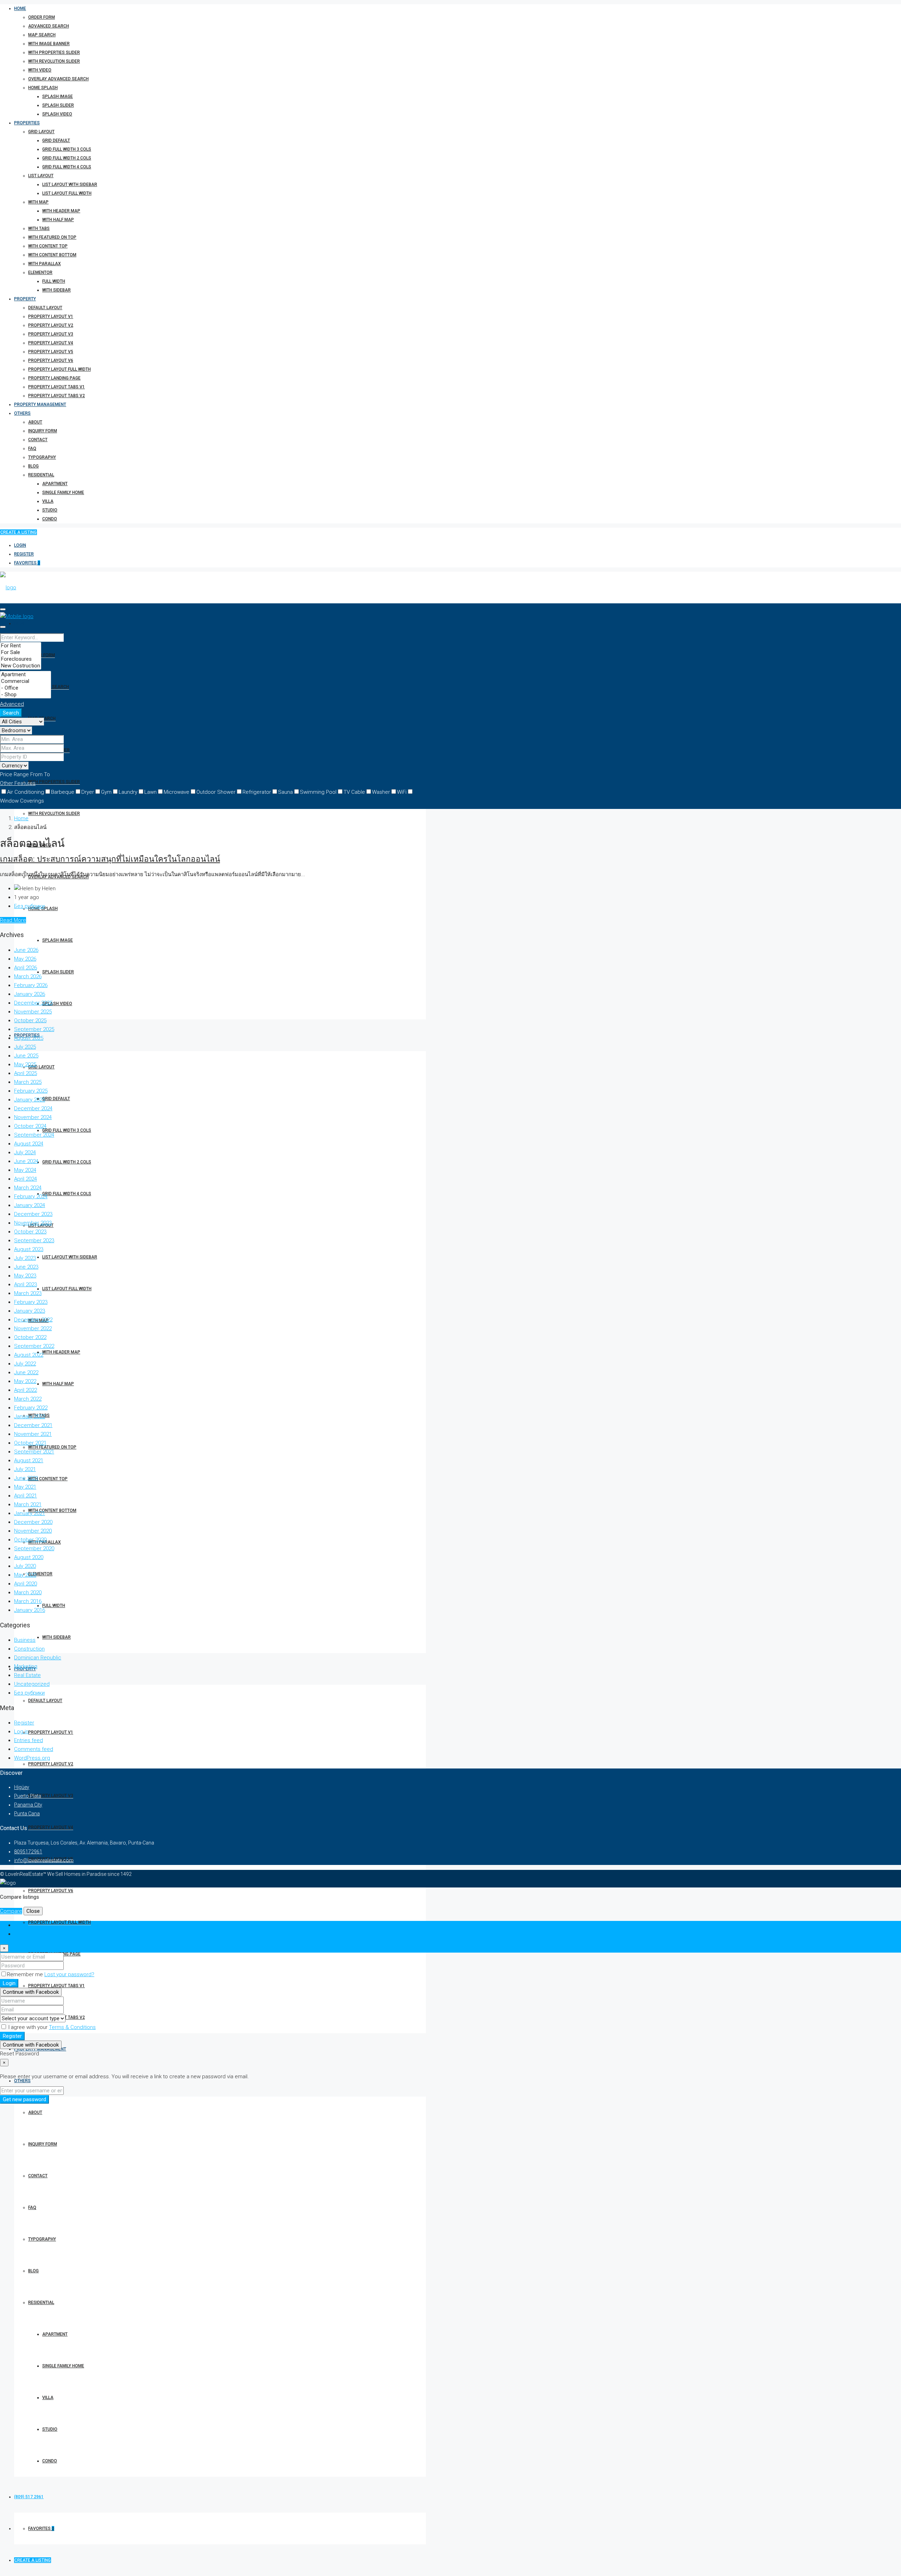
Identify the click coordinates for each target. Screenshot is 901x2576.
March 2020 (28, 1592)
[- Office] (26, 688)
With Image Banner (49, 44)
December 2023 (33, 1214)
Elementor (40, 272)
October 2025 (30, 1020)
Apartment (55, 484)
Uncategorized (32, 1684)
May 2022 (25, 1381)
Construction (29, 1649)
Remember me (26, 1974)
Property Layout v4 (51, 343)
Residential (41, 475)
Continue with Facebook (31, 1992)
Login (20, 545)
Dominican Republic (38, 1658)
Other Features (18, 783)
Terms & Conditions (72, 2027)
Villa (48, 501)
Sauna (285, 792)
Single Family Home (63, 492)
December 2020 (33, 1522)
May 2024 (25, 1170)
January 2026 (30, 994)
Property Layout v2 (51, 325)
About (35, 422)
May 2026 (25, 959)
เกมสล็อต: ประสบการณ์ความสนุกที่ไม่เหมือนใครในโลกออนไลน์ (110, 859)
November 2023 (33, 1223)
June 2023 (26, 1267)
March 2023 (28, 1293)
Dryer (88, 792)
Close (33, 1911)
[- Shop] (26, 695)
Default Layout (45, 308)
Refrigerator (257, 792)
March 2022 (28, 1399)
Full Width (54, 281)
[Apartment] (26, 675)
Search (11, 713)
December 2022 (33, 1320)
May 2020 (25, 1575)
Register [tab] (24, 1934)
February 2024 (31, 1196)
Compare (11, 1911)
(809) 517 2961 (29, 2497)
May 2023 (25, 1276)
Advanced (12, 704)
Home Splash (43, 88)
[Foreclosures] (21, 659)
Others (22, 413)
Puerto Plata (28, 1796)
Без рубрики (29, 906)
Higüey (22, 1787)
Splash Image (58, 96)
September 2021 (34, 1452)
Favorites (27, 563)
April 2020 (26, 1584)
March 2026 (28, 976)
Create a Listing (18, 532)
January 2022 (30, 1416)
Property (25, 299)
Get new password (24, 2099)
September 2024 (34, 1135)
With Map (38, 202)
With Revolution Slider (54, 61)
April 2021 (26, 1496)
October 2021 (30, 1443)
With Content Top (48, 246)
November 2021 (33, 1434)
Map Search (42, 35)
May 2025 (25, 1064)
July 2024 (25, 1152)
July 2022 (25, 1364)
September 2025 (34, 1029)
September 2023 (34, 1240)
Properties (27, 123)
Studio (50, 510)
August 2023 (29, 1249)
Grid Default (56, 140)
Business (25, 1640)
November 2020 (33, 1531)
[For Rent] (21, 646)
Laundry (128, 792)
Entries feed (29, 1740)
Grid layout (41, 132)
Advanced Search (49, 26)
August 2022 (29, 1355)
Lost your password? (69, 1974)
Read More (13, 920)
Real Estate (27, 1675)
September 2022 (34, 1346)
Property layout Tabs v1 (56, 387)
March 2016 (28, 1601)
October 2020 (30, 1540)
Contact (38, 440)
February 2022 (31, 1408)
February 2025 (31, 1091)
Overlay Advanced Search (58, 79)
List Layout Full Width (67, 193)
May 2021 (25, 1487)
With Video (40, 70)
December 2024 (33, 1108)
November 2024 (33, 1117)
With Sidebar (56, 290)
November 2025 (33, 1012)
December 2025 (33, 1003)
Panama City (28, 1805)
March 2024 (28, 1188)
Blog (33, 466)
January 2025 (30, 1100)
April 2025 (26, 1073)
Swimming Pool (318, 792)
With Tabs (39, 228)
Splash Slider (58, 105)
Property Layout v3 (51, 334)
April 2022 (26, 1390)
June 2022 (26, 1372)
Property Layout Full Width (59, 369)
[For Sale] (21, 652)
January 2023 (30, 1311)
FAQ (32, 448)
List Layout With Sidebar (70, 184)
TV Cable (354, 792)
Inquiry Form (43, 431)
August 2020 (29, 1557)
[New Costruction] (21, 666)
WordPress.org (32, 1758)
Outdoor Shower (216, 792)
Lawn (150, 792)
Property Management (40, 404)
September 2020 (34, 1548)
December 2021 (33, 1425)
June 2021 (26, 1478)
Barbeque (63, 792)
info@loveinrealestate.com (44, 1860)
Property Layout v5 (51, 352)
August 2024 (29, 1144)
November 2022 (33, 1328)
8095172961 (28, 1852)
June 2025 (26, 1056)
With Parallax (45, 264)
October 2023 (30, 1232)
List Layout (41, 176)
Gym (106, 792)
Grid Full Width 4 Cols (67, 167)
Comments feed (34, 1749)
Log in (21, 1732)
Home (20, 8)
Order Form (42, 17)
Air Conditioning (26, 792)
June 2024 (26, 1161)
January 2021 (30, 1513)
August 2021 (29, 1460)
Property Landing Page (54, 378)
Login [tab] (21, 1925)
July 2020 (25, 1566)
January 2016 (30, 1610)
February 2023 (31, 1302)
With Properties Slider (54, 52)
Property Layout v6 (51, 360)
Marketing (26, 1666)
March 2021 (28, 1504)
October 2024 (30, 1126)
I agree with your (51, 2027)
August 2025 (29, 1038)
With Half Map (58, 220)
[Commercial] (26, 681)
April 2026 (26, 968)
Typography (42, 457)
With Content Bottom (52, 255)
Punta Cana (27, 1814)
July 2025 (25, 1047)
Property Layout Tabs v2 (56, 396)
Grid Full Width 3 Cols (67, 149)
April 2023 (26, 1284)
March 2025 (28, 1082)
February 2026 (31, 985)
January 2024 (30, 1205)
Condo (50, 519)
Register (24, 554)
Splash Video (57, 114)
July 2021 (25, 1469)
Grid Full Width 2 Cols (67, 158)
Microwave (177, 792)
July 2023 (25, 1258)
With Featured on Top (52, 237)
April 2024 (26, 1179)
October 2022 (30, 1337)
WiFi (402, 792)
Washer (381, 792)
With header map (61, 211)
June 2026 (26, 950)
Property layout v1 (51, 316)
